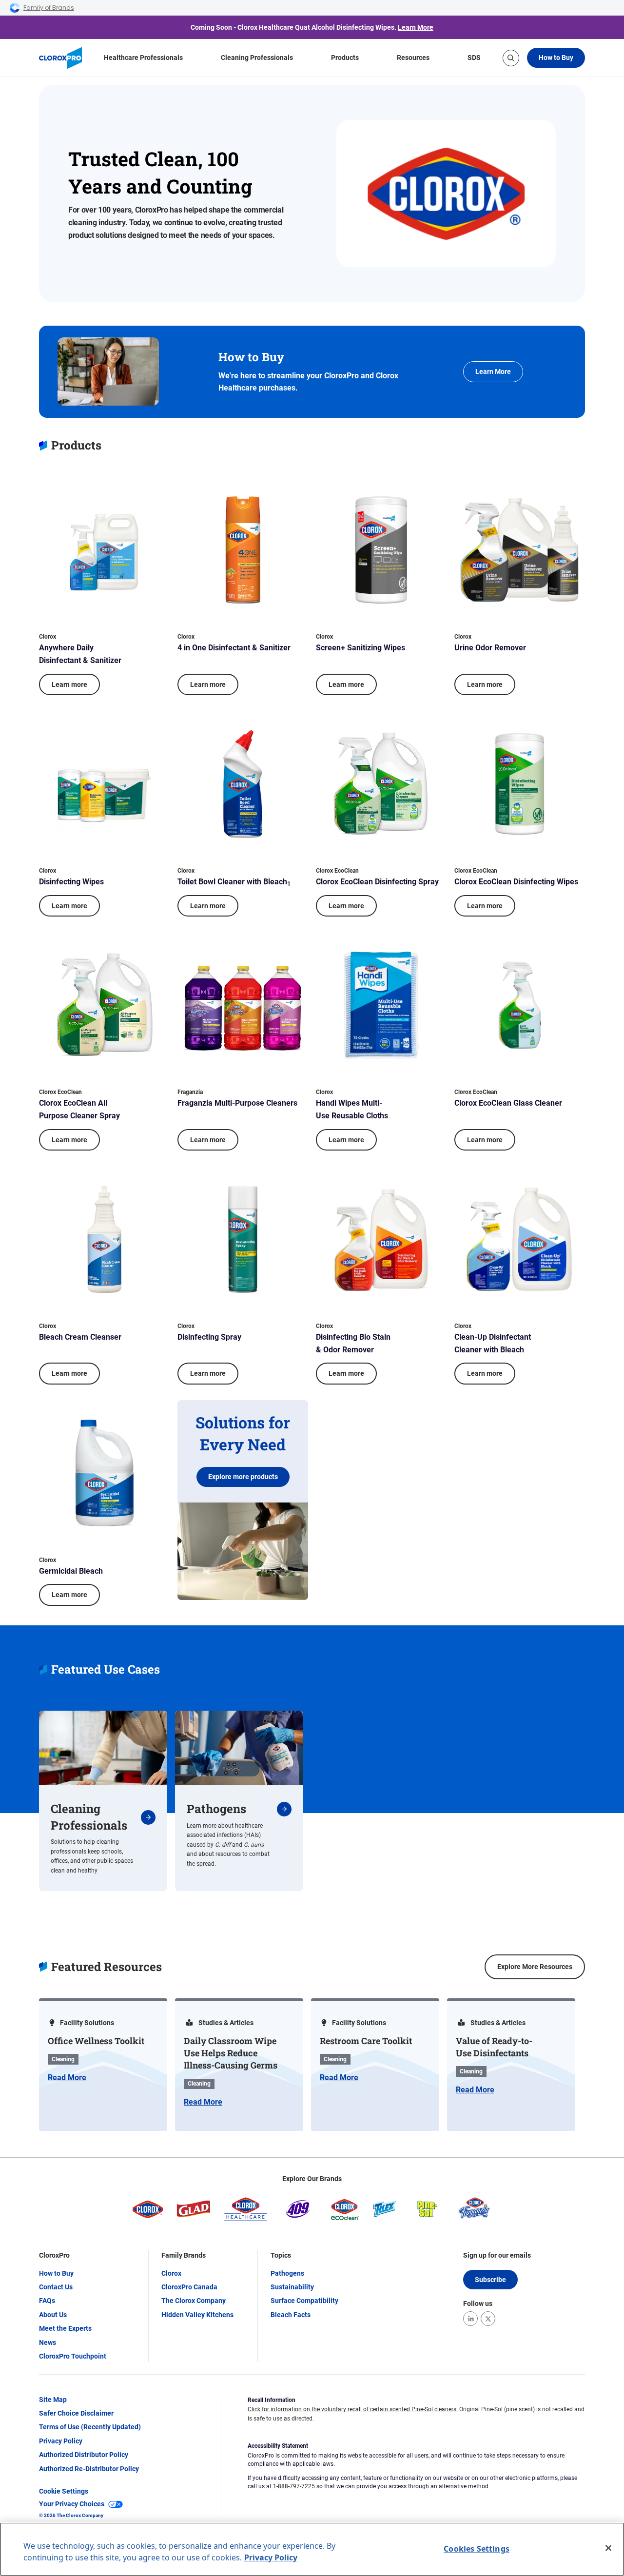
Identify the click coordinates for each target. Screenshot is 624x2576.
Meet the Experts (65, 2328)
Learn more (69, 684)
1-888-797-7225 (294, 2486)
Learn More (416, 27)
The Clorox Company (194, 2301)
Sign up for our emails (497, 2255)
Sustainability (292, 2287)
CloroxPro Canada (189, 2287)
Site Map (53, 2400)
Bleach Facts (291, 2315)
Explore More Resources (535, 1967)
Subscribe (490, 2280)
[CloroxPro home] (60, 58)
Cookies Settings (477, 2549)
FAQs (47, 2301)
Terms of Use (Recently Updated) (90, 2427)
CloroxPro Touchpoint (73, 2356)
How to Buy (556, 58)
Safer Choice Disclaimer (76, 2413)
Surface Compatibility (304, 2301)
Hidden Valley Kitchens (197, 2315)
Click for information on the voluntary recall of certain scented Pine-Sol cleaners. (353, 2409)
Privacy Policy (61, 2441)
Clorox (171, 2273)
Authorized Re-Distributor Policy (89, 2469)
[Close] (608, 2548)
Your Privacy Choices (72, 2504)
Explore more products (243, 1477)
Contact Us (56, 2287)
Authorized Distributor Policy (84, 2455)
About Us (53, 2315)
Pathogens (287, 2273)
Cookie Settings (64, 2491)
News (48, 2342)
